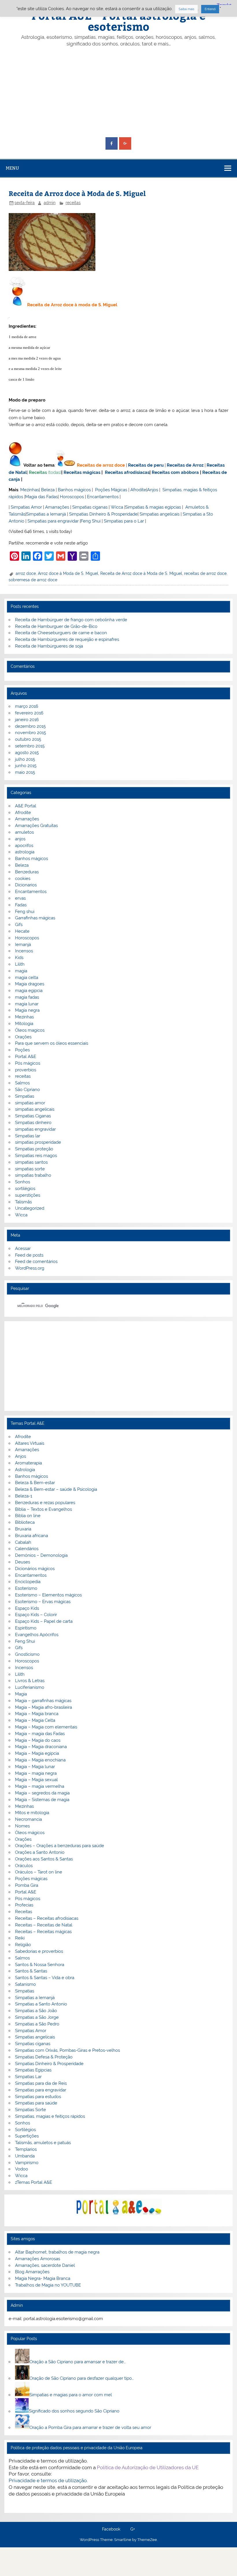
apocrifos (24, 846)
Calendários (27, 1549)
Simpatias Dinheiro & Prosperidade (103, 514)
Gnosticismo (27, 1654)
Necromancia (28, 1819)
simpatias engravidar (35, 1129)
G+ (133, 2529)
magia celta (27, 978)
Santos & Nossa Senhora (40, 1965)
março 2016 (27, 706)
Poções (22, 1050)
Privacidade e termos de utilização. (48, 2480)
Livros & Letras (30, 1681)
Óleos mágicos (30, 1833)
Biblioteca (25, 1522)
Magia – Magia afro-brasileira (43, 1707)
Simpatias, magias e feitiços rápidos (50, 2116)
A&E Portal (26, 806)
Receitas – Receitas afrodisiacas (47, 1918)
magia (21, 971)
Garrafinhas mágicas (35, 918)
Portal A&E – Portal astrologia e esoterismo (118, 21)
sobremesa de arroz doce (33, 580)
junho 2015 (26, 766)
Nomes (22, 1826)
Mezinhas (30, 490)
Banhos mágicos (74, 490)
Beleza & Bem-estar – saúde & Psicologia (56, 1489)
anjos (20, 839)
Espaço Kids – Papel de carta (44, 1621)
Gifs (19, 925)
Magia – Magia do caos (38, 1740)
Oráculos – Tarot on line (39, 1872)
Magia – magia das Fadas (40, 1734)
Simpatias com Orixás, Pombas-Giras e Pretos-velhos (67, 2050)
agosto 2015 (27, 753)
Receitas (38, 472)
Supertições (27, 2136)
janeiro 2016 (27, 720)
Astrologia (25, 1470)
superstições (28, 1195)
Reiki (20, 1938)
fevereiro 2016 (29, 713)
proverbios (26, 1070)
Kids (19, 958)
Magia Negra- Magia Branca (43, 2278)
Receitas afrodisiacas (127, 472)
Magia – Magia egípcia (37, 1753)
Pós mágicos (28, 1063)
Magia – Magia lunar (35, 1767)
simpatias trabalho (33, 1175)
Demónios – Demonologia (41, 1555)
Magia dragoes (30, 984)
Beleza (48, 490)
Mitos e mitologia (32, 1813)
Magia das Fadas (41, 497)
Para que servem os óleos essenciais (52, 1043)
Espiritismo (26, 1628)
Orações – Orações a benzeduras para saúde (60, 1846)
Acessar (23, 1248)
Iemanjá (23, 945)
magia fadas (27, 997)
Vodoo (22, 2169)
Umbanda (25, 2156)
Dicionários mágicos (35, 1569)
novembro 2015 (30, 733)
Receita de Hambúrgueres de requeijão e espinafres (67, 639)
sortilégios (25, 1189)
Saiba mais (186, 9)
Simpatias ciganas (90, 507)
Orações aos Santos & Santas (44, 1859)
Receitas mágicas (82, 472)
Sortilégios (25, 2130)
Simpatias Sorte (30, 2110)
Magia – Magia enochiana (40, 1760)
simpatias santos (31, 1162)
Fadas (21, 905)
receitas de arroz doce (205, 573)
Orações (23, 1037)
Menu (12, 168)
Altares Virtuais (30, 1443)
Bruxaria (23, 1529)
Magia (21, 1694)
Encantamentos (103, 497)
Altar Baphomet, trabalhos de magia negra (57, 2252)
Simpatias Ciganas (33, 1116)
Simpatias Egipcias (33, 2070)
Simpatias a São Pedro (37, 2024)
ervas (20, 898)
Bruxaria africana (32, 1536)
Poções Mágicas (111, 490)
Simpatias (25, 1096)
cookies (23, 879)
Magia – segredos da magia (42, 1793)
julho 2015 (25, 759)
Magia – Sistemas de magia (42, 1800)
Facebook (111, 2529)
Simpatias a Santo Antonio (41, 2004)
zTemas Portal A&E (34, 2182)
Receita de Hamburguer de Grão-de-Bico (56, 626)
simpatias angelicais (35, 1109)
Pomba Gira (27, 1885)
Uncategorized (30, 1208)
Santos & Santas (31, 1971)
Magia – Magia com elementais (46, 1727)
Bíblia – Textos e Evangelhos (43, 1509)
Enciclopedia (28, 1582)
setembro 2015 (30, 746)
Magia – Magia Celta (35, 1720)
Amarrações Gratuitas (36, 826)
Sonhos (23, 1182)
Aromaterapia (28, 1463)
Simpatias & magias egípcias (153, 507)
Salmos (22, 1083)
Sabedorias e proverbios (39, 1951)
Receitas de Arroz (185, 465)
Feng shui (25, 912)
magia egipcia (29, 991)
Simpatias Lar (28, 2077)
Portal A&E (26, 1057)
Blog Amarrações (32, 2272)
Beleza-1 (24, 1496)
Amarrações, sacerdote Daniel (45, 2265)
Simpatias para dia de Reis (41, 2083)
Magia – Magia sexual (36, 1780)
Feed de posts (29, 1255)
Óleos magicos (30, 1030)
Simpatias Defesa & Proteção (44, 2057)
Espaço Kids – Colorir (36, 1615)
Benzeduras (27, 872)
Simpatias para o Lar (124, 521)
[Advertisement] (119, 92)
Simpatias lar (28, 1136)
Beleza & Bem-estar (35, 1483)
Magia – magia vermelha (40, 1786)
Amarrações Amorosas (38, 2259)
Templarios (26, 2149)
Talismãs (23, 1202)
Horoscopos (72, 497)
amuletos (24, 832)
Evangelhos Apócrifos (37, 1635)
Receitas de (90, 465)
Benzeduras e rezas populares (45, 1503)
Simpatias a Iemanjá (46, 514)
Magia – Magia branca (37, 1714)
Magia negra (27, 1010)
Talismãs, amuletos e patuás (43, 2143)
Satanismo (25, 1984)
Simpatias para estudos (38, 2097)
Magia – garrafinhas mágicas (43, 1701)
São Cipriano (27, 1090)
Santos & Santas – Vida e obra (45, 1978)
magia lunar (27, 1004)
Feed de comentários (36, 1262)
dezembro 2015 (30, 726)
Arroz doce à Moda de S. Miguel (68, 573)
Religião (23, 1945)
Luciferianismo (30, 1687)
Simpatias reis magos (36, 1156)
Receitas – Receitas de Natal (44, 1925)
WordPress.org (30, 1268)
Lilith (20, 964)
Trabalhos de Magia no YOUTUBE (48, 2285)
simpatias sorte (30, 1169)
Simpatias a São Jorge (37, 2017)
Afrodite (138, 490)
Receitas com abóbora (175, 472)
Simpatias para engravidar (53, 521)
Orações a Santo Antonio (40, 1852)
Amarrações (57, 507)
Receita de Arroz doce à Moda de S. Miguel (141, 573)
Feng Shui (91, 521)
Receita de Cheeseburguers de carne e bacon (61, 633)
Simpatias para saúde (36, 2103)
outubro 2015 (28, 739)
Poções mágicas (31, 1879)
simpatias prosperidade (38, 1142)
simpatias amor (30, 1103)
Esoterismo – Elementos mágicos (48, 1595)
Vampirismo (27, 2163)
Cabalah (23, 1542)
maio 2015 (25, 772)
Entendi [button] (210, 9)
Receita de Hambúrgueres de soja (49, 646)
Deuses (23, 1562)
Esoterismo (26, 1588)
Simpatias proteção (34, 1149)
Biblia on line (28, 1516)
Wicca (117, 507)
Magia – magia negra (36, 1773)
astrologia (25, 852)
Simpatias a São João (36, 2011)
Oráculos (24, 1866)
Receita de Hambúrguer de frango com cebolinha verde (71, 620)
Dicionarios (26, 885)
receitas (73, 203)
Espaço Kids (27, 1608)
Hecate (22, 931)
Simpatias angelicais (160, 514)
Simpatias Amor (26, 507)
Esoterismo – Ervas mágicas (43, 1602)
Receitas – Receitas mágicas (43, 1932)
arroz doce (26, 573)
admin (50, 203)
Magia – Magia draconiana (41, 1747)
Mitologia (24, 1024)
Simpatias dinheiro (33, 1123)
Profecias (24, 1905)
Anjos (153, 490)
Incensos (24, 951)
